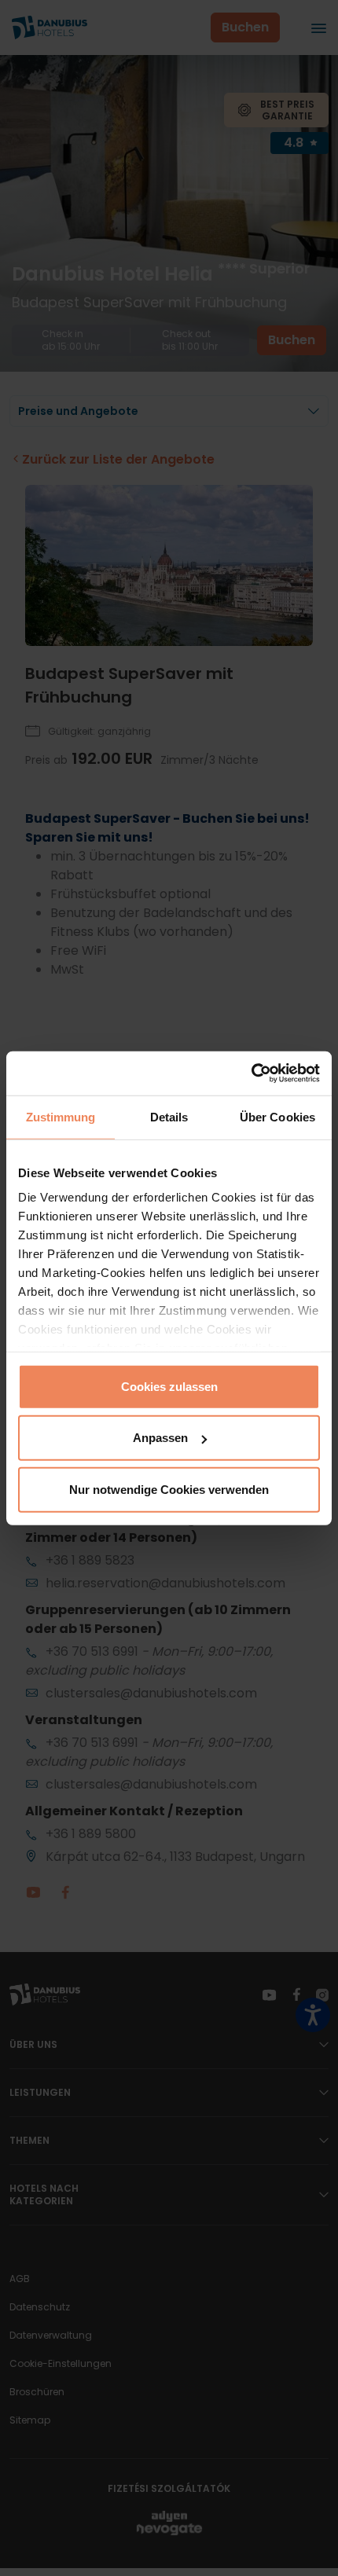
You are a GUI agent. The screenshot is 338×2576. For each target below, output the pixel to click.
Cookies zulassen (169, 1386)
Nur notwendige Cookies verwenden (169, 1489)
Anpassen (160, 1438)
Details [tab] (169, 1116)
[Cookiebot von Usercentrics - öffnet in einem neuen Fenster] (251, 1073)
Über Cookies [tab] (277, 1116)
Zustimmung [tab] (61, 1116)
